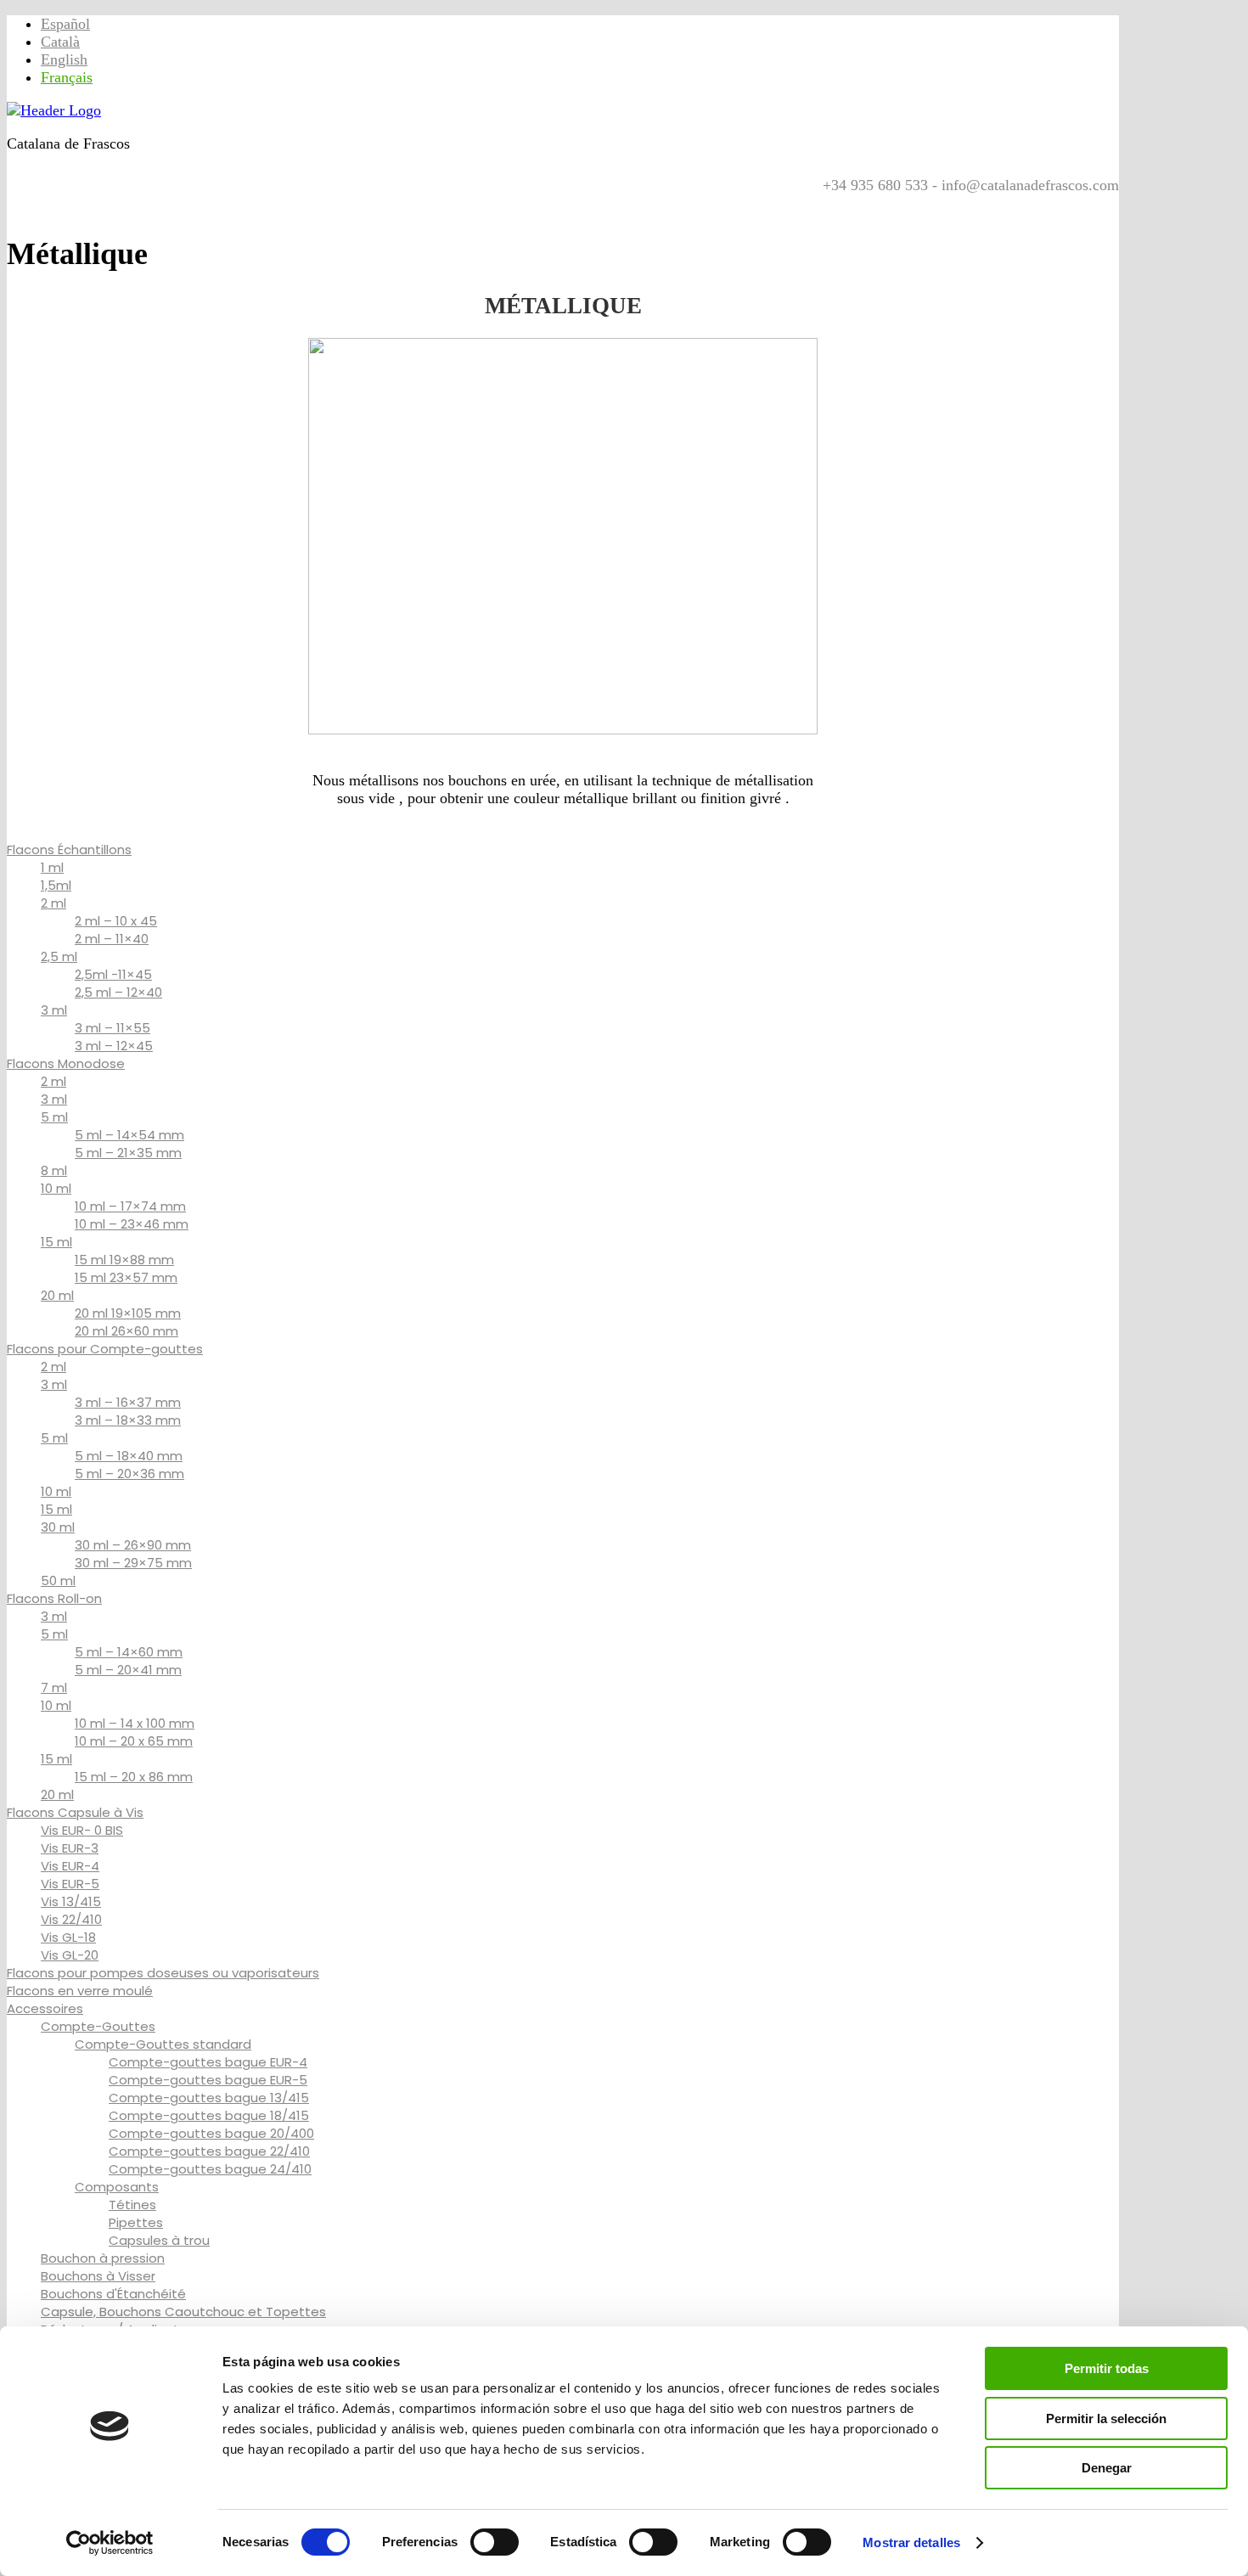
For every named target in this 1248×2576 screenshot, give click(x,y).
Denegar (1107, 2468)
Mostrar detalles (911, 2542)
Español (65, 24)
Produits (103, 202)
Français (67, 77)
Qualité (169, 202)
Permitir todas (1107, 2368)
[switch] (495, 2542)
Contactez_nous (264, 202)
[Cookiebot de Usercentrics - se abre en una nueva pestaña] (110, 2543)
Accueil (38, 202)
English (64, 59)
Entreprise (367, 202)
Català (60, 42)
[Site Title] (54, 110)
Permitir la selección (1106, 2419)
